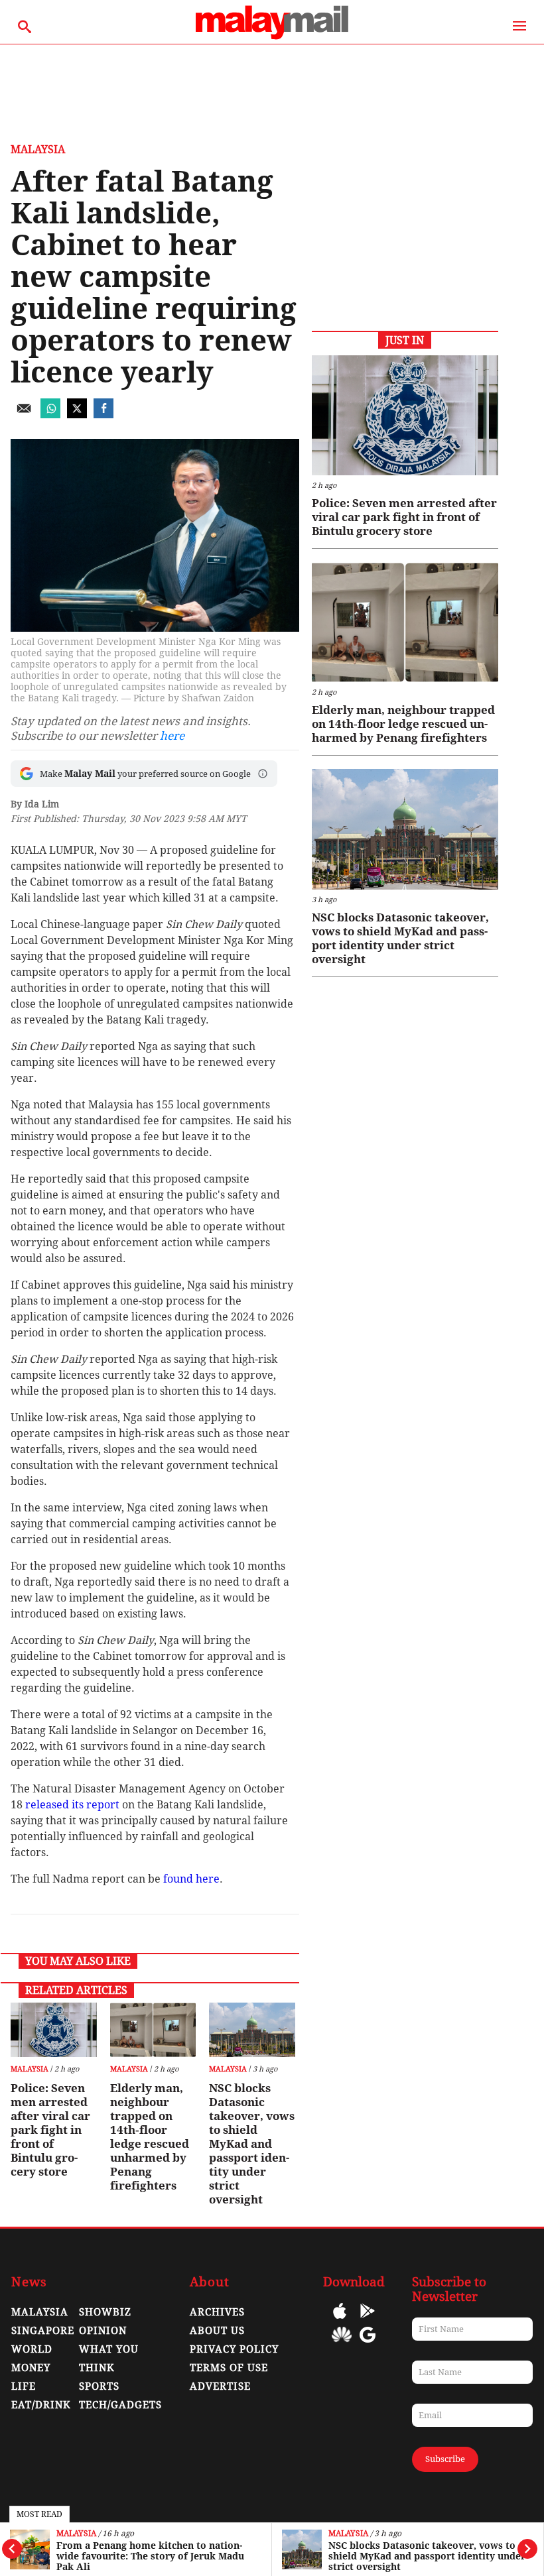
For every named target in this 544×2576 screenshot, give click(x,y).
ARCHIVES (217, 2312)
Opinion (103, 2331)
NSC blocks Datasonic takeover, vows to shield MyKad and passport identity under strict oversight (427, 2556)
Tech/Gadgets (120, 2405)
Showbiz (105, 2312)
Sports (99, 2386)
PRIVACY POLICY (234, 2349)
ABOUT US (217, 2331)
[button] (263, 774)
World (32, 2349)
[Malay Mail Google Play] (368, 2320)
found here (191, 1879)
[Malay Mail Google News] (368, 2344)
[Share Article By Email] (24, 415)
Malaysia (76, 2534)
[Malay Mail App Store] (340, 2320)
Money (31, 2368)
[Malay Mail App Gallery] (342, 2344)
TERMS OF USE (229, 2368)
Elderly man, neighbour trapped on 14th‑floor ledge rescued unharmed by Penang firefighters (150, 2137)
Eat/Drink (41, 2405)
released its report (72, 1805)
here (172, 736)
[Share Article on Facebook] (103, 415)
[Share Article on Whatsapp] (50, 415)
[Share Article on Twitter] (77, 415)
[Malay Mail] (272, 37)
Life (24, 2386)
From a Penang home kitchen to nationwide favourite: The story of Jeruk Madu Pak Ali (150, 2556)
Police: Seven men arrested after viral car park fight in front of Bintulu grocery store (50, 2130)
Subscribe (445, 2459)
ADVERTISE (220, 2386)
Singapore (43, 2331)
